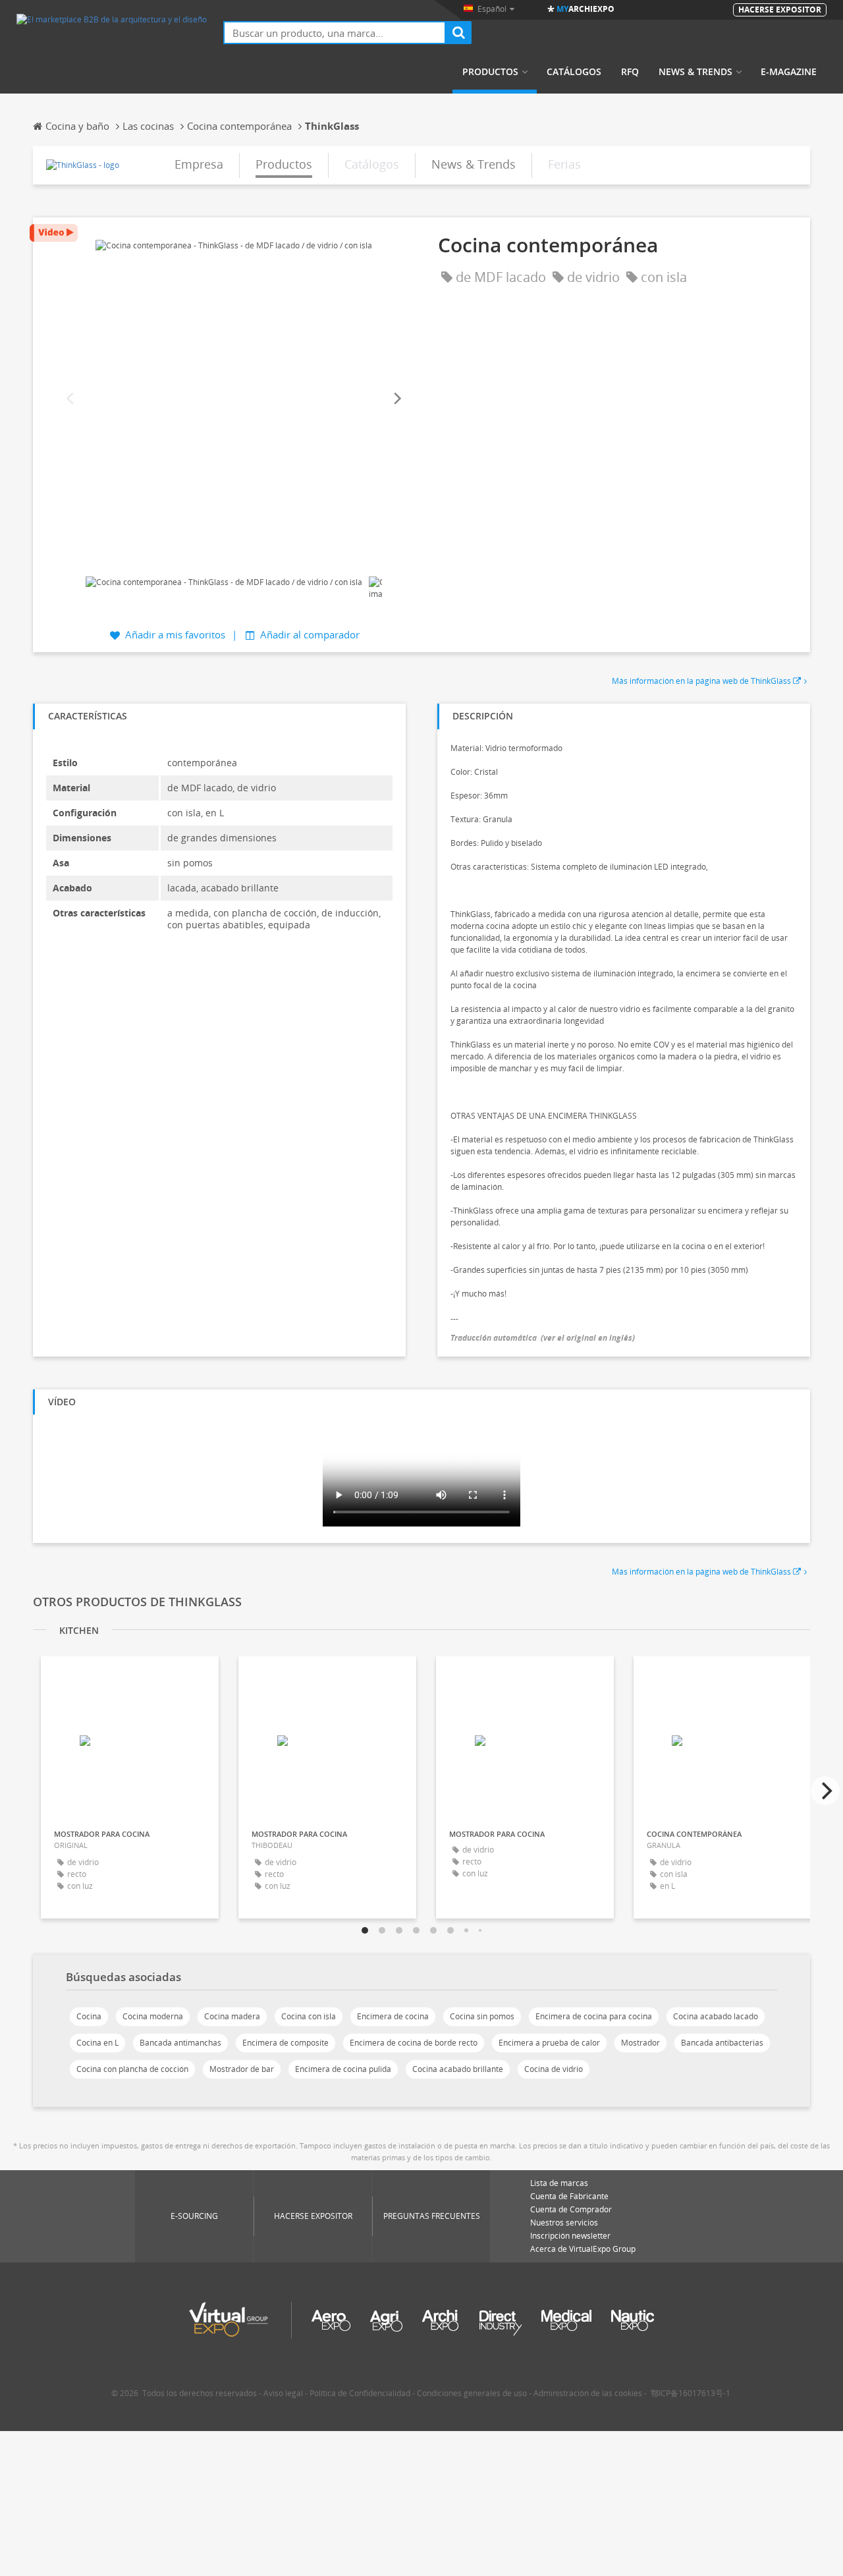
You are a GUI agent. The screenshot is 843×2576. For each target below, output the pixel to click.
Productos (490, 72)
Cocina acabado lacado (716, 2016)
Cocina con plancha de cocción (132, 2069)
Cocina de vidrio (554, 2069)
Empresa (199, 164)
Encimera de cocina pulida (343, 2069)
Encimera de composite (286, 2043)
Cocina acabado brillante (458, 2069)
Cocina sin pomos (482, 2016)
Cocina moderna (153, 2016)
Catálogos (574, 72)
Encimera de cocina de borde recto (414, 2043)
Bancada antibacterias (722, 2043)
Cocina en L (97, 2043)
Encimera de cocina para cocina (594, 2016)
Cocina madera (232, 2016)
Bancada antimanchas (180, 2043)
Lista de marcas (559, 2183)
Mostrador (640, 2043)
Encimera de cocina (393, 2016)
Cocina (89, 2016)
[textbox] (335, 33)
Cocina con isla (309, 2016)
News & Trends (695, 72)
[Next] (396, 399)
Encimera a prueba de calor (549, 2043)
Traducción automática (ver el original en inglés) (543, 1338)
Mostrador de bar (242, 2069)
